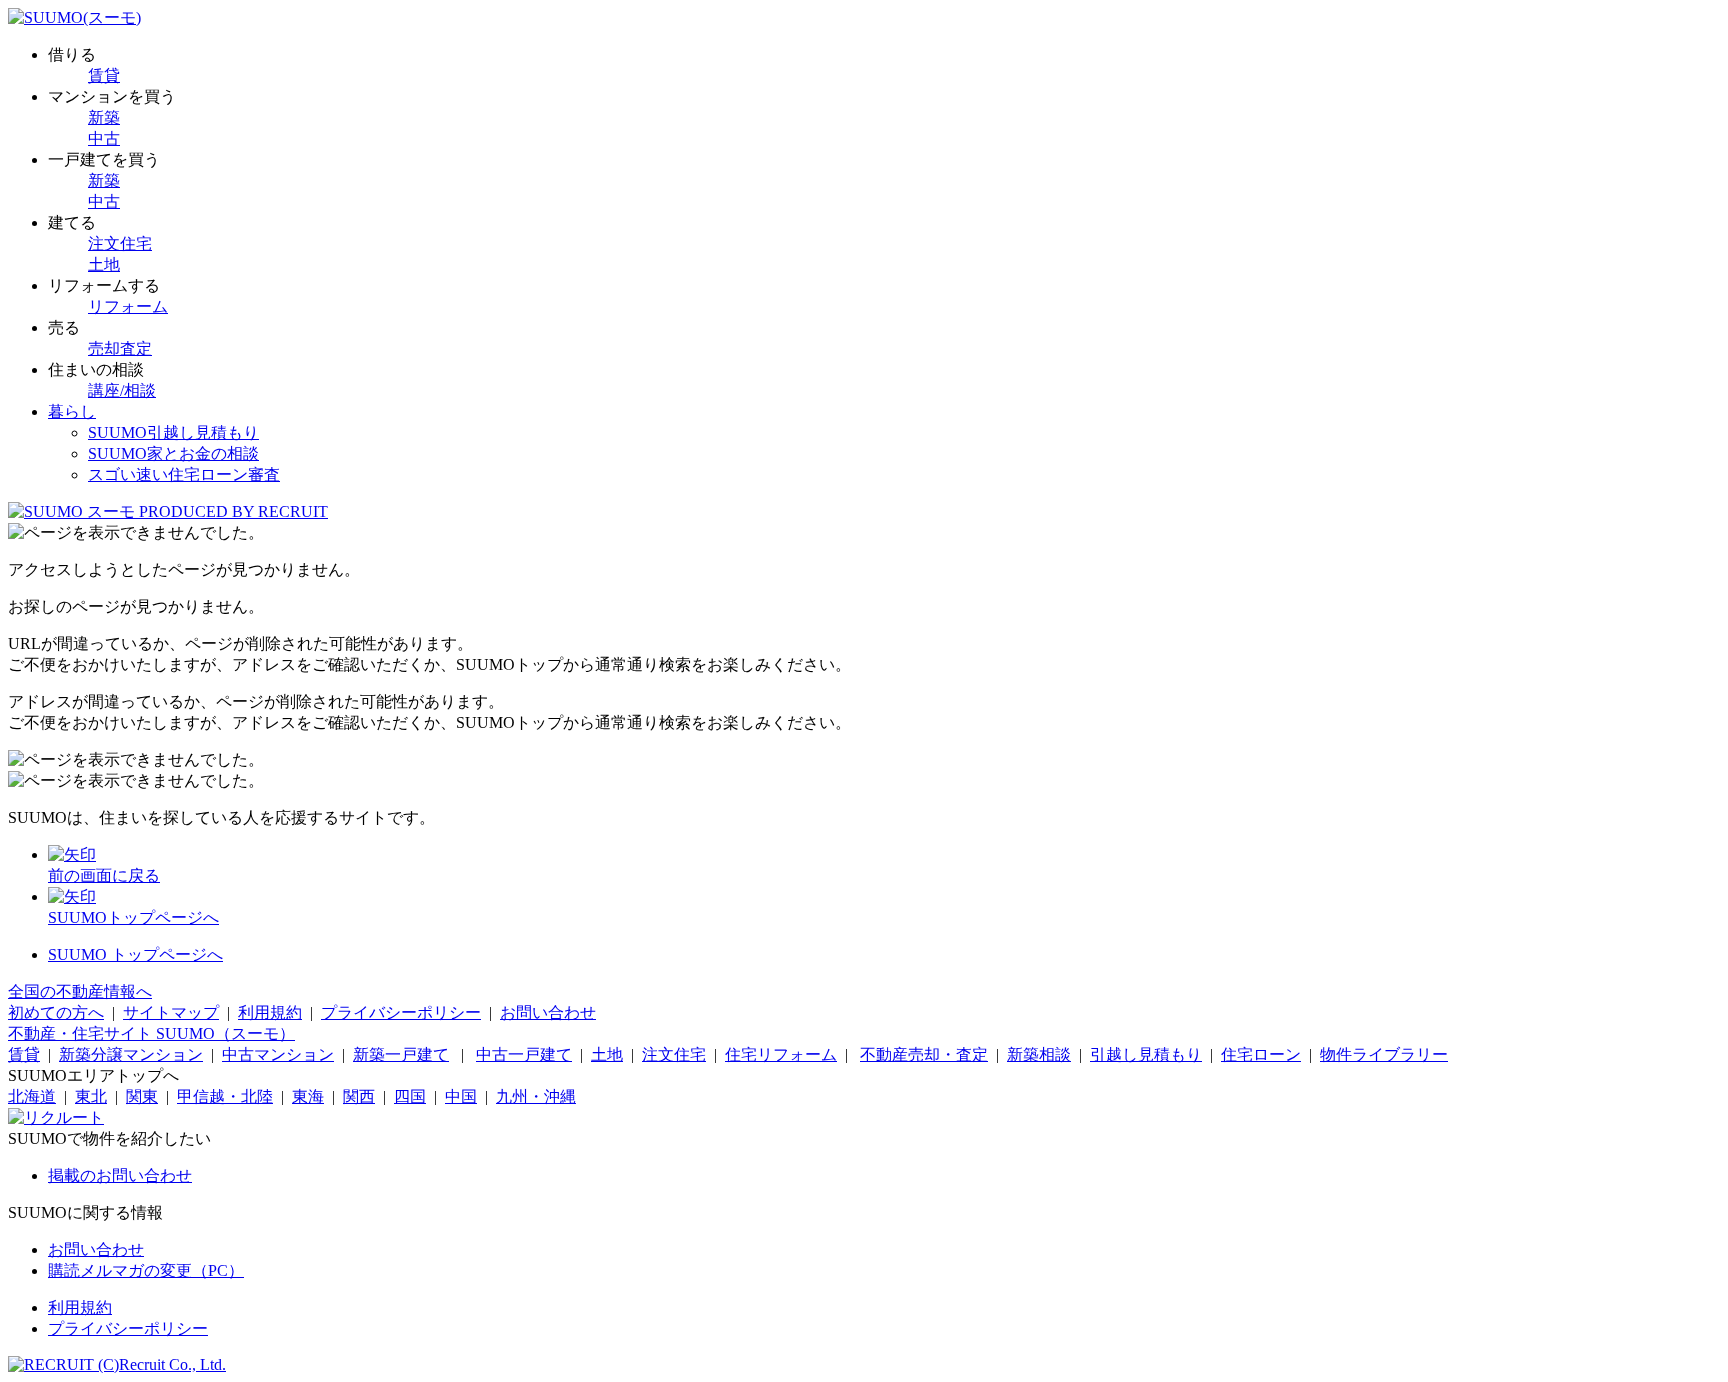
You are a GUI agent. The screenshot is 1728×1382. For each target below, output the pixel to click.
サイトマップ (171, 1012)
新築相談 (1039, 1054)
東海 (308, 1096)
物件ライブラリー (1384, 1054)
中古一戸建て (524, 1054)
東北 (91, 1096)
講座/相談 (122, 390)
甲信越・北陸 (225, 1096)
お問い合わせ (548, 1012)
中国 (461, 1096)
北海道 (32, 1096)
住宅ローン (1261, 1054)
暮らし (72, 411)
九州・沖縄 (536, 1096)
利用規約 (270, 1012)
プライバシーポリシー (401, 1012)
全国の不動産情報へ (80, 991)
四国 (410, 1096)
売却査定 (120, 348)
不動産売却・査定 (924, 1054)
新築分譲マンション (131, 1054)
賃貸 (104, 75)
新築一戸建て (401, 1054)
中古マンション (278, 1054)
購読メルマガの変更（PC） (146, 1270)
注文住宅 (120, 243)
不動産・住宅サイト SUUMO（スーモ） (151, 1033)
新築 (104, 117)
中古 (104, 138)
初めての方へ (56, 1012)
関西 (359, 1096)
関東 (142, 1096)
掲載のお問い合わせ (120, 1175)
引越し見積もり (1146, 1054)
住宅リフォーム (781, 1054)
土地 (104, 264)
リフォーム (128, 306)
